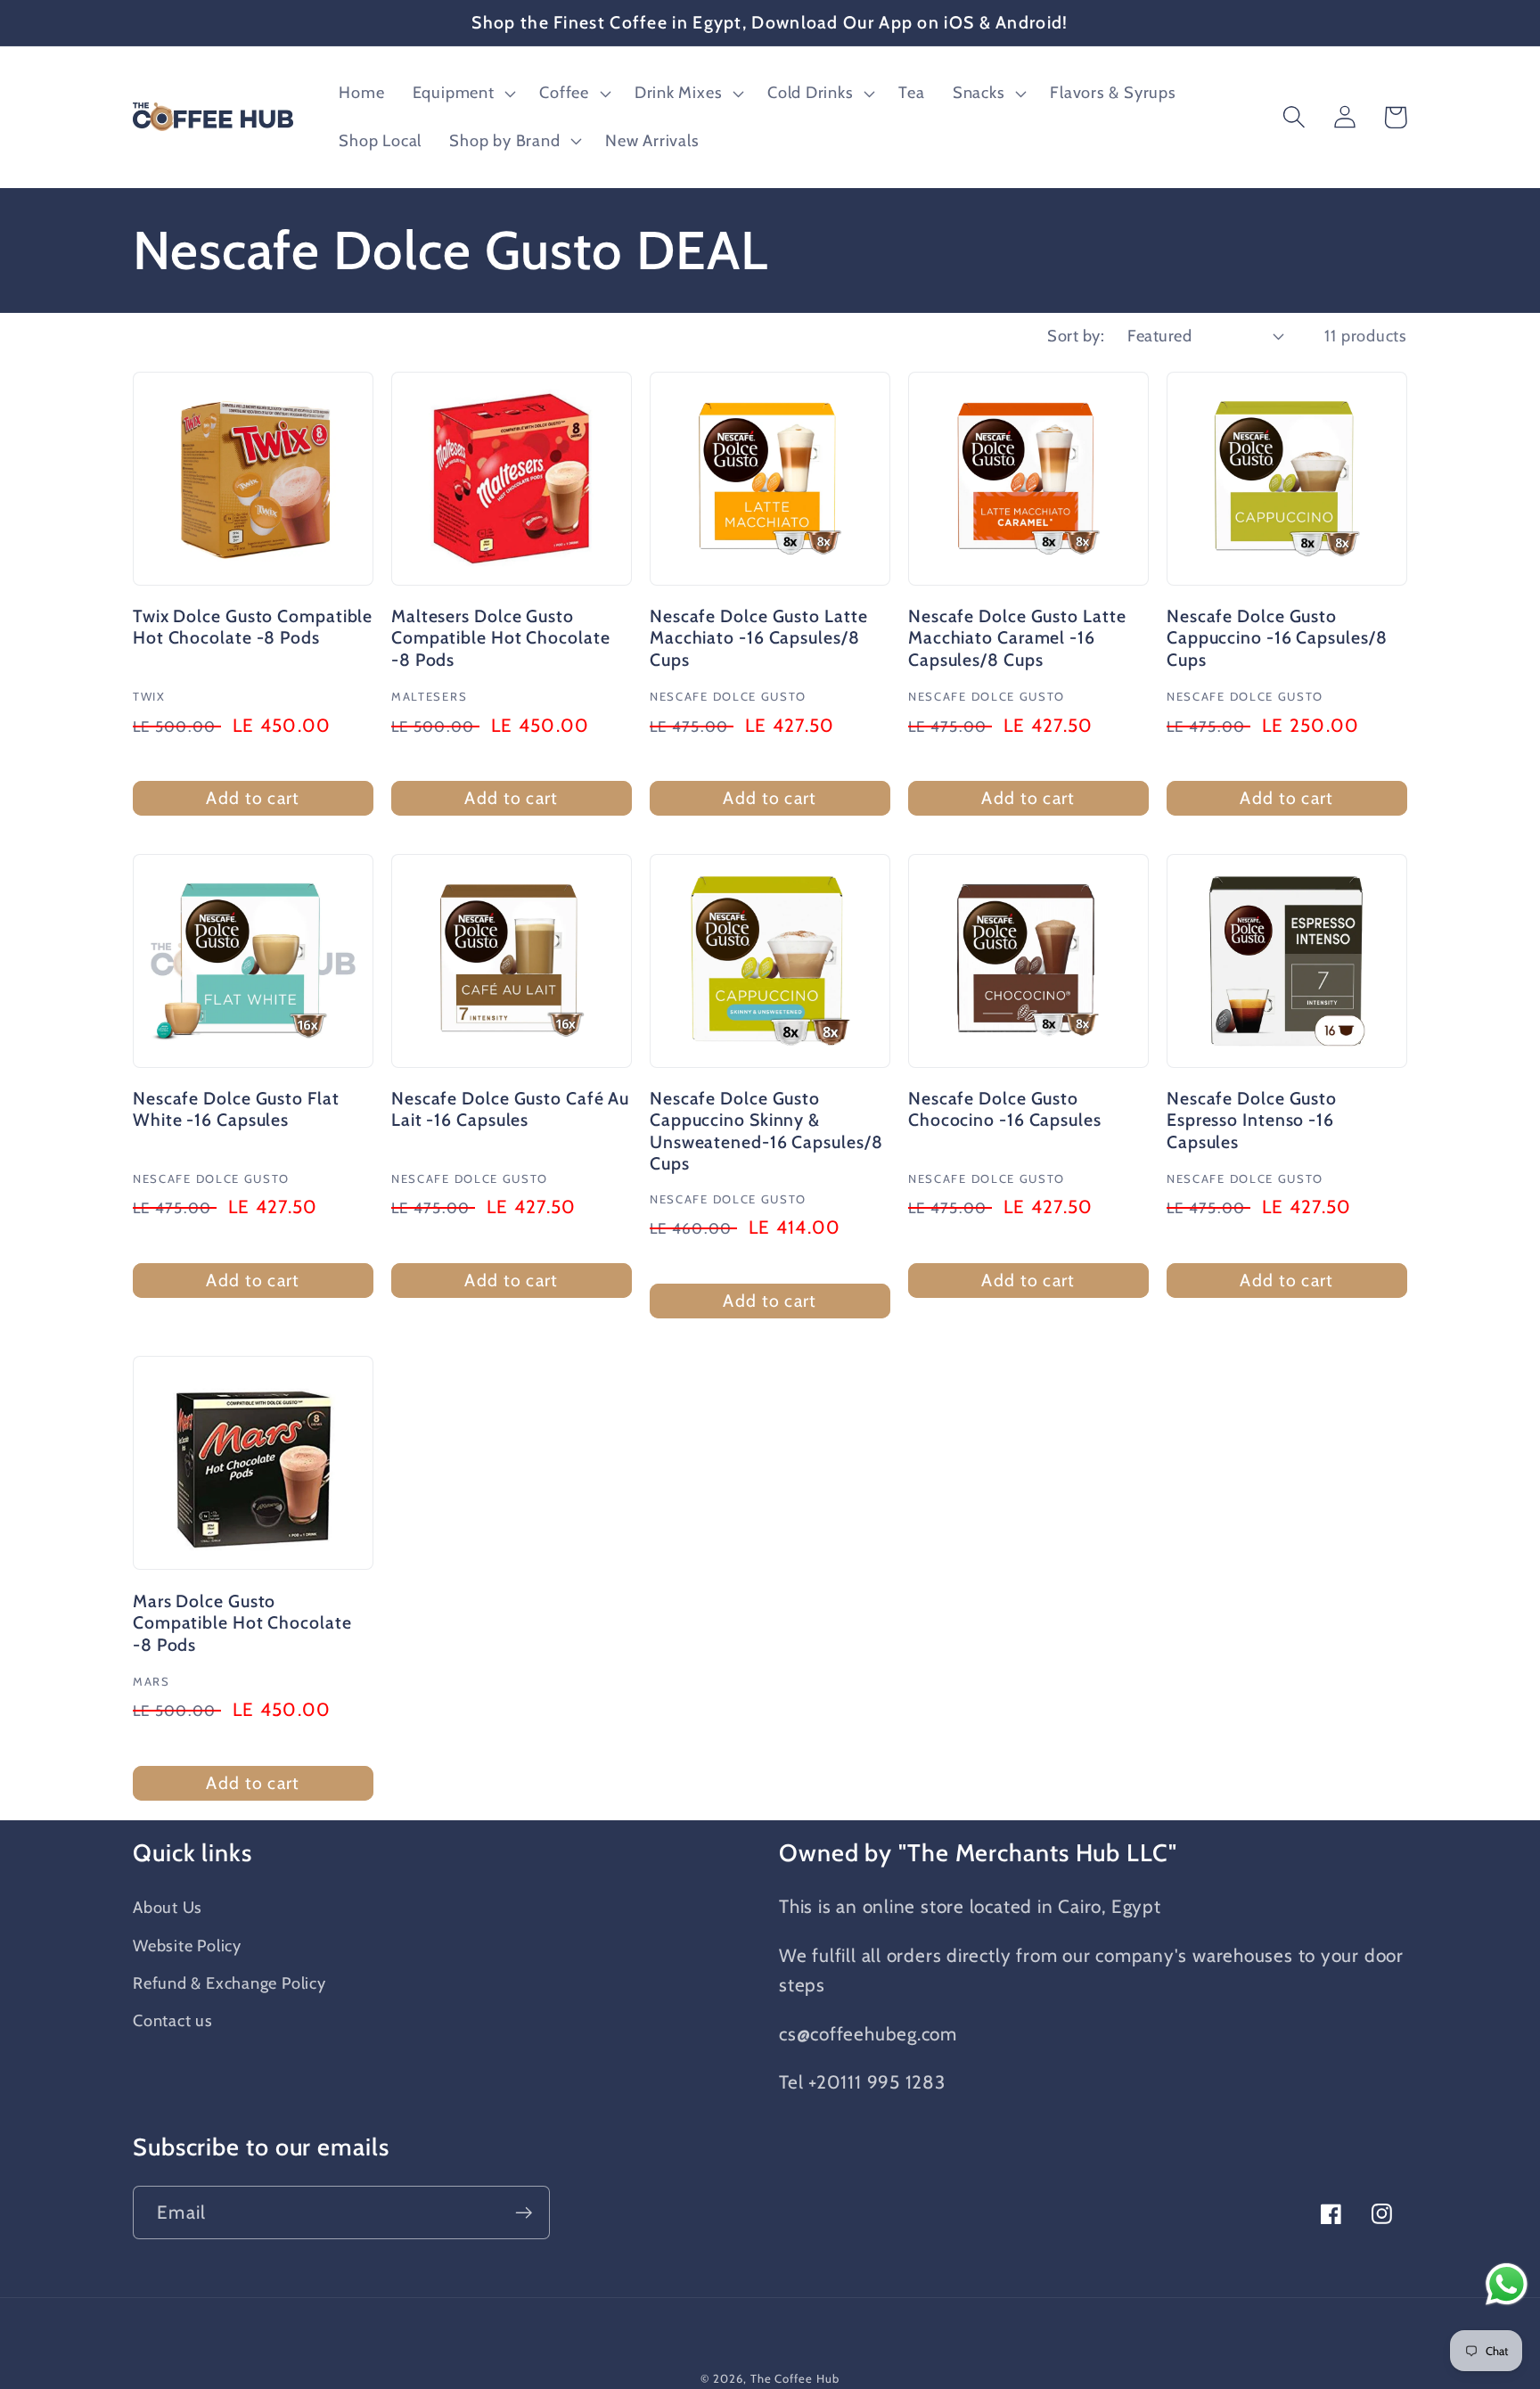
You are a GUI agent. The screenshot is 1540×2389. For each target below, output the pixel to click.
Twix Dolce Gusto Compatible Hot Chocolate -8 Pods (253, 627)
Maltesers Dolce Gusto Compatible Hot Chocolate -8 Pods (501, 638)
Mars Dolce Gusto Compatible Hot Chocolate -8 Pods (242, 1623)
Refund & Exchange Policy (229, 1983)
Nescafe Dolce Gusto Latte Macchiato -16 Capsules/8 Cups (759, 638)
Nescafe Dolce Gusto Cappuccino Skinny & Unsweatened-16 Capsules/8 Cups (766, 1131)
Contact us (173, 2020)
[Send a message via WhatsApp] (1507, 2284)
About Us (168, 1907)
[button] (462, 94)
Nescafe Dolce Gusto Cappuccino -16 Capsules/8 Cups (1277, 638)
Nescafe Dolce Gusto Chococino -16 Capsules (1005, 1109)
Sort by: (1076, 336)
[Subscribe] (524, 2213)
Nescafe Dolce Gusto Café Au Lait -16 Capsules (510, 1109)
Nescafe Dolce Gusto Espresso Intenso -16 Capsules (1252, 1120)
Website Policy (187, 1946)
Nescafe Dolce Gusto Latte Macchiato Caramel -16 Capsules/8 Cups (1017, 638)
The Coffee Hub (795, 2378)
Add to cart (253, 798)
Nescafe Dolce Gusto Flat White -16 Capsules (236, 1109)
